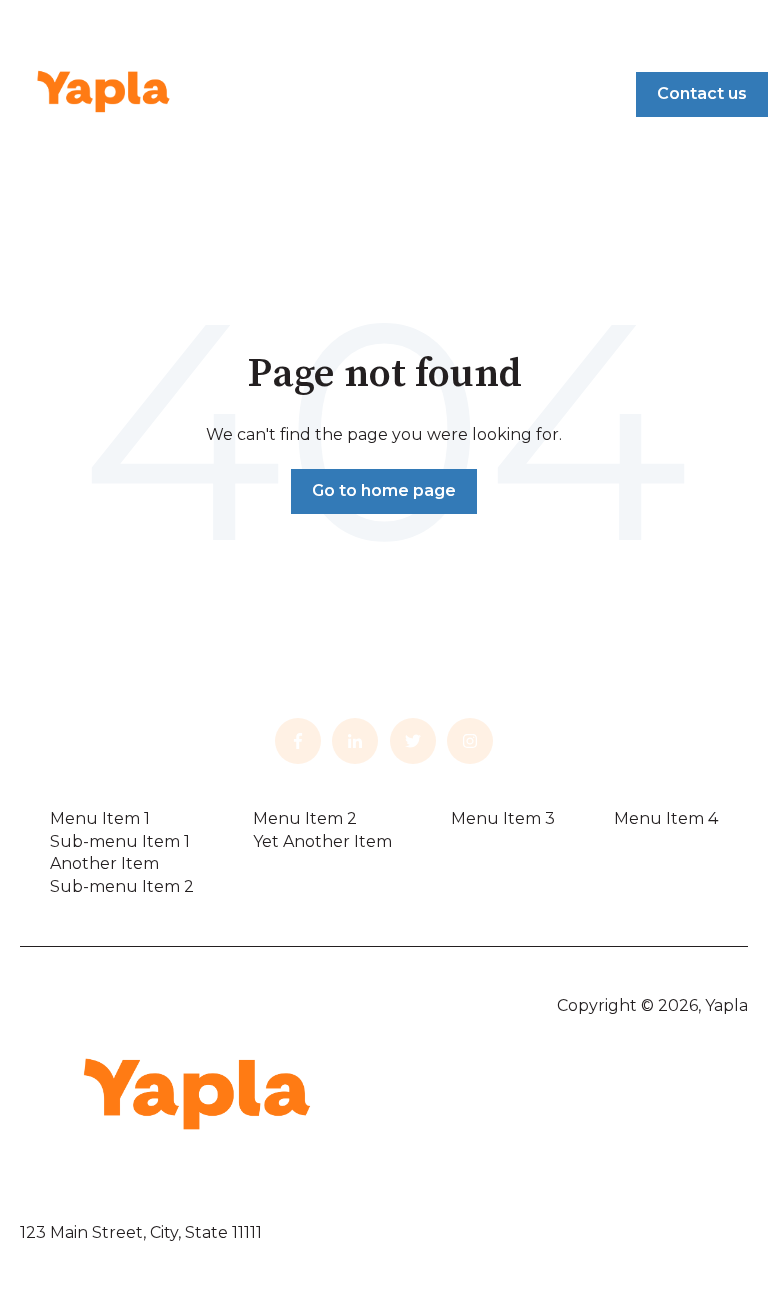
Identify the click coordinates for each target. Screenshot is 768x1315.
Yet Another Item (322, 841)
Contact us (702, 93)
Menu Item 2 (305, 818)
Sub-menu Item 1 (120, 841)
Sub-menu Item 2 (122, 886)
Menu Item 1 (100, 818)
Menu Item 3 (503, 818)
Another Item (104, 863)
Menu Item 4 (666, 818)
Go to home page (384, 490)
